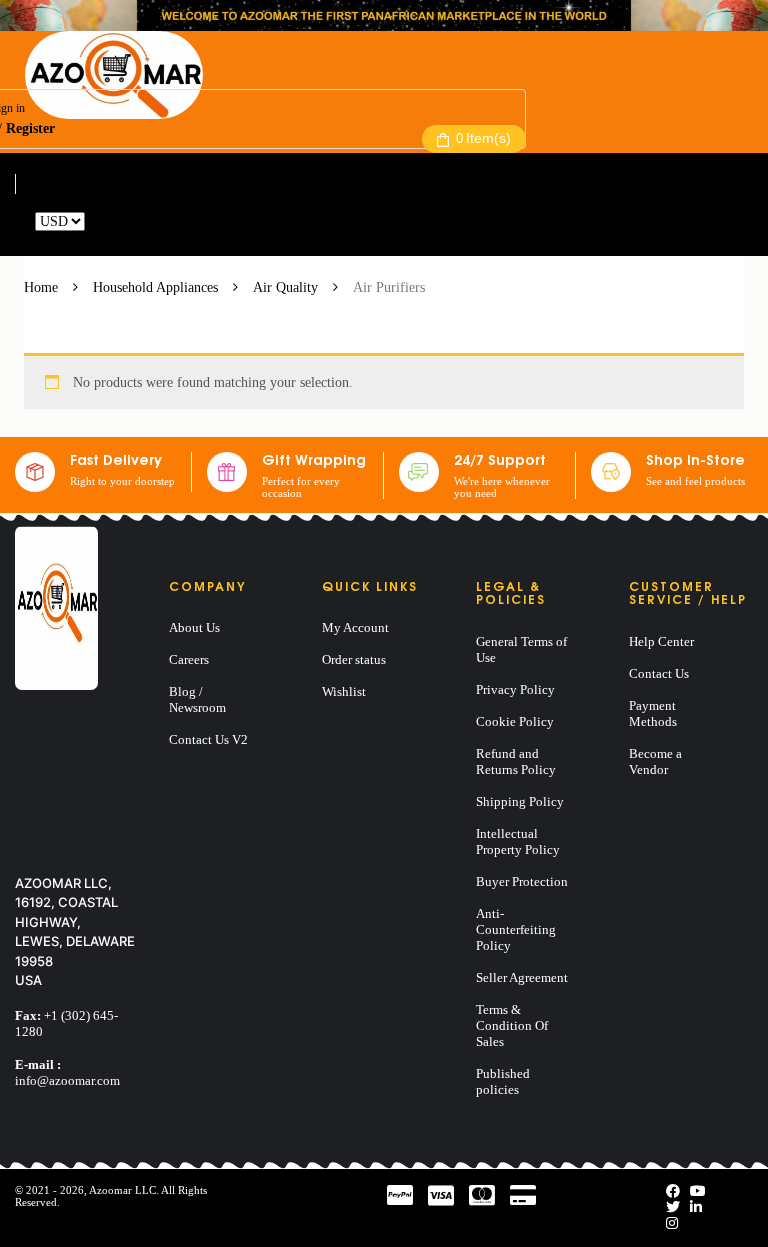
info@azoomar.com (67, 1080)
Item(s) (483, 138)
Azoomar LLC (122, 1190)
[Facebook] (673, 1191)
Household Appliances (155, 287)
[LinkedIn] (696, 1207)
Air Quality (285, 287)
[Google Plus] (672, 1223)
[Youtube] (698, 1191)
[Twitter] (673, 1207)
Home (41, 287)
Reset (104, 221)
